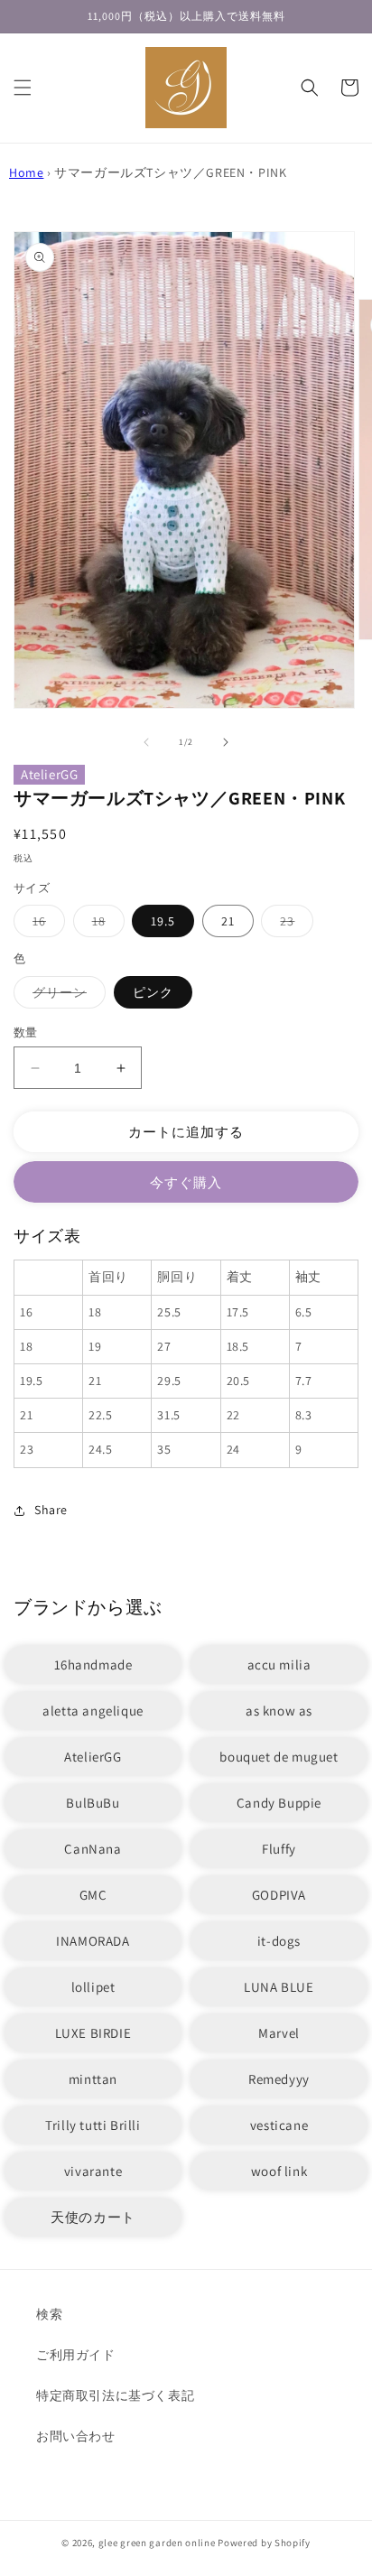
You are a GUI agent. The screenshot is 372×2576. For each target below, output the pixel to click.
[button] (23, 88)
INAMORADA (93, 1941)
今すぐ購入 (186, 1182)
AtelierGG (49, 774)
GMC (93, 1895)
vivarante (93, 2171)
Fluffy (279, 1849)
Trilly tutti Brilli (93, 2125)
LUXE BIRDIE (93, 2033)
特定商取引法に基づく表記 (115, 2395)
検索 (49, 2314)
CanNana (93, 1849)
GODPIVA (279, 1895)
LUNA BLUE (279, 1987)
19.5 (163, 921)
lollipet (93, 1987)
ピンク (153, 992)
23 (293, 925)
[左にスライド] (146, 742)
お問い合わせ (76, 2436)
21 (228, 921)
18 (105, 925)
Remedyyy (279, 2079)
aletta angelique (93, 1711)
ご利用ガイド (76, 2355)
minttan (93, 2079)
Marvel (279, 2033)
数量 (26, 1032)
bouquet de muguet (279, 1757)
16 (46, 925)
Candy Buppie (279, 1803)
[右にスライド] (226, 742)
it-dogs (279, 1941)
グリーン (66, 996)
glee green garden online (157, 2543)
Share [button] (51, 1510)
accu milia (279, 1665)
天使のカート (93, 2217)
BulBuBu (93, 1803)
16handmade (93, 1665)
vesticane (279, 2125)
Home (26, 172)
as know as (279, 1711)
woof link (279, 2171)
